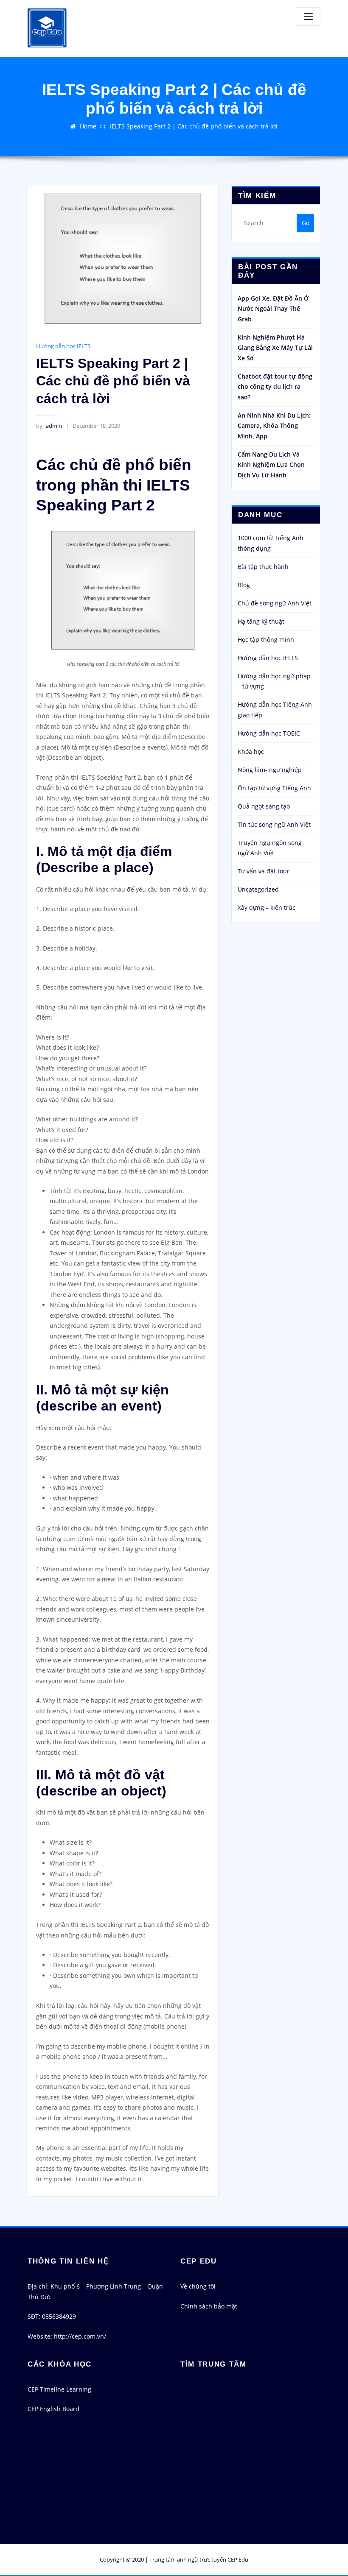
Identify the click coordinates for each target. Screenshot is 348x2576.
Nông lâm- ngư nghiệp (270, 770)
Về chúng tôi (198, 2286)
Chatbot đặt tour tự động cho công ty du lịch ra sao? (275, 387)
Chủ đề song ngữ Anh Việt (275, 603)
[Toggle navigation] (308, 17)
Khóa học (251, 751)
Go (306, 223)
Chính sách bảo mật (209, 2306)
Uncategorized (258, 889)
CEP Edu (238, 2559)
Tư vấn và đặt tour (264, 871)
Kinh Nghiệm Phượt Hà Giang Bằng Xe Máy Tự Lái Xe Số (275, 348)
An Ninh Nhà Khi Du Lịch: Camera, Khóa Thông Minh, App (274, 426)
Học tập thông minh (266, 640)
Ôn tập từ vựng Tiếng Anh (274, 788)
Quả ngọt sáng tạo (264, 806)
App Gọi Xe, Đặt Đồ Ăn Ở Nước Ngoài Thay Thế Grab (273, 309)
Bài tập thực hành (263, 567)
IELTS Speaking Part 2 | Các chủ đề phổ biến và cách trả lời (194, 126)
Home (88, 126)
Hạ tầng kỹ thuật (261, 621)
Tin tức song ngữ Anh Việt (274, 824)
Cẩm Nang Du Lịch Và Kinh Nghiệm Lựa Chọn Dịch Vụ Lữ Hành (271, 465)
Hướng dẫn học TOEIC (269, 733)
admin (49, 426)
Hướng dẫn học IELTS (63, 346)
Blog (244, 585)
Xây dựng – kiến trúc (267, 907)
